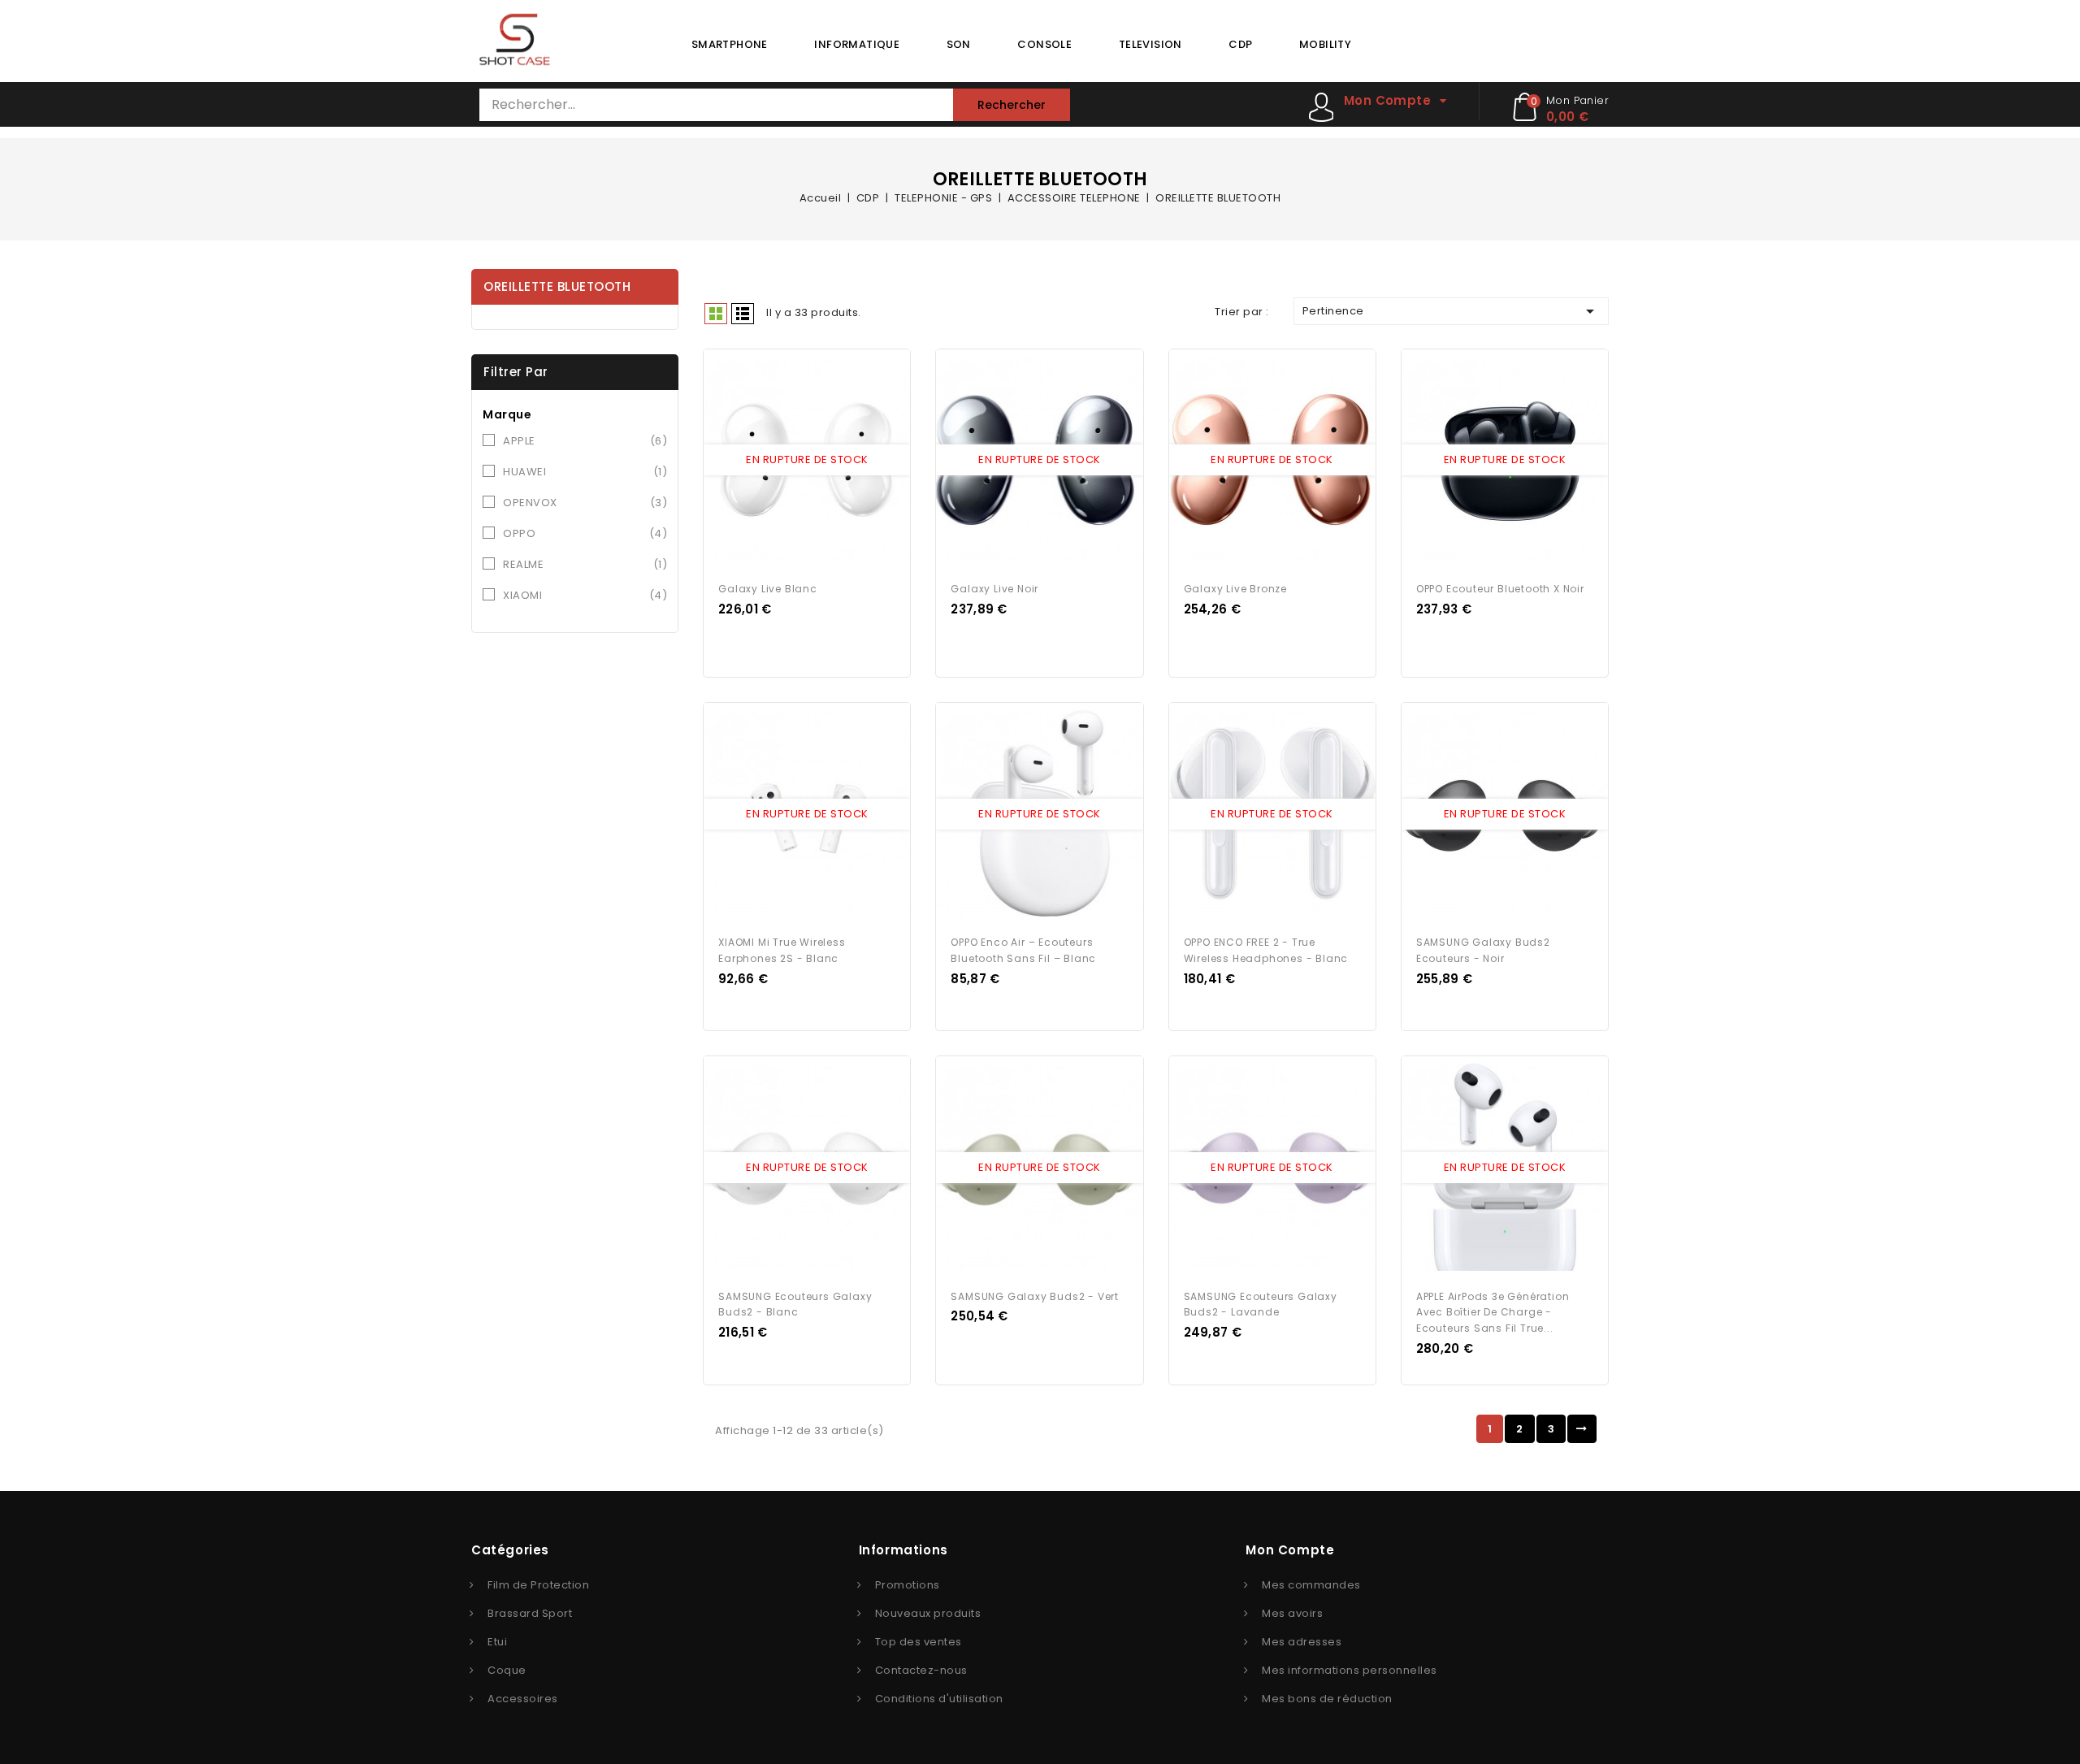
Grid (716, 314)
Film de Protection (538, 1585)
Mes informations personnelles (1350, 1670)
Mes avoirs (1292, 1613)
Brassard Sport (530, 1613)
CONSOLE (1044, 44)
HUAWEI (585, 472)
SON (959, 44)
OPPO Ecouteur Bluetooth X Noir (1500, 589)
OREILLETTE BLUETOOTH (557, 286)
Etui (497, 1642)
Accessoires (523, 1699)
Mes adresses (1302, 1642)
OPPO (585, 533)
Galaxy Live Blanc (768, 589)
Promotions (908, 1585)
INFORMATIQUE (857, 44)
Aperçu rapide (792, 461)
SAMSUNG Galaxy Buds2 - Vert (1035, 1296)
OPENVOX (585, 503)
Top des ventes (919, 1642)
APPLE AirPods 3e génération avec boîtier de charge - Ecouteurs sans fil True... (1493, 1313)
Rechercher (1012, 105)
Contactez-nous (921, 1670)
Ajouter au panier (822, 461)
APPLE (585, 441)
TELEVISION (1150, 44)
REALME (585, 564)
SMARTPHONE (730, 44)
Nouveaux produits (928, 1613)
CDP (1240, 44)
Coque (507, 1670)
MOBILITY (1325, 44)
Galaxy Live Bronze (1235, 589)
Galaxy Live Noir (994, 589)
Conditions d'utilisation (939, 1699)
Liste (743, 314)
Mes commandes (1311, 1585)
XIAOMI (585, 595)
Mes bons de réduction (1327, 1699)
